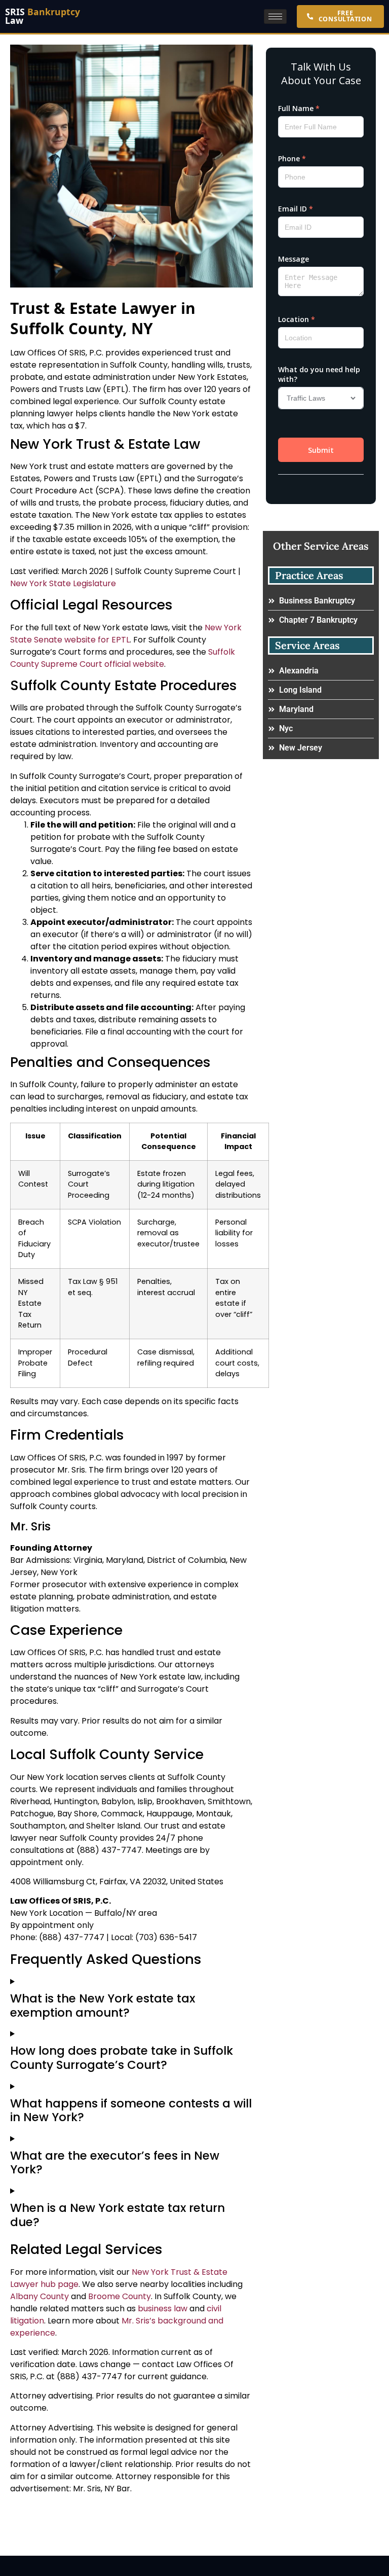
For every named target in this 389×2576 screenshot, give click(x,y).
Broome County (120, 2296)
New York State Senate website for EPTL (126, 634)
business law (163, 2309)
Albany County (40, 2296)
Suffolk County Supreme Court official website (123, 658)
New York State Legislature (63, 583)
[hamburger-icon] (275, 16)
